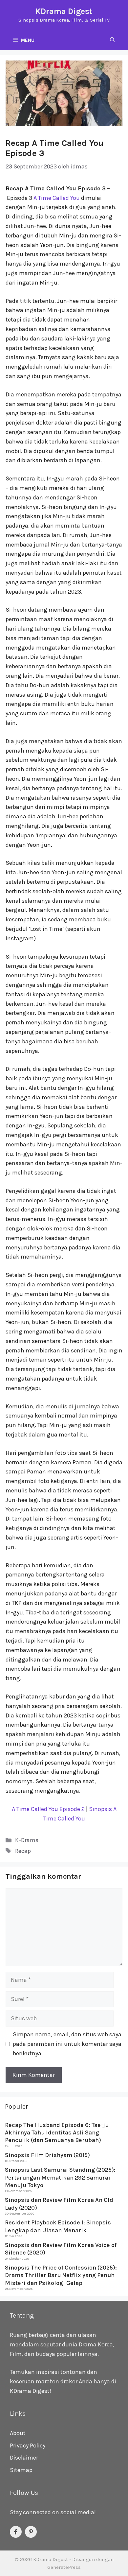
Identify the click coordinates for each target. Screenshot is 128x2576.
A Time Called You (57, 198)
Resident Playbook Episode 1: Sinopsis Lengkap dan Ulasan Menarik (58, 2226)
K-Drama (27, 1840)
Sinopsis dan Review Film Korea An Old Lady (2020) (59, 2204)
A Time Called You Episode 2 (48, 1809)
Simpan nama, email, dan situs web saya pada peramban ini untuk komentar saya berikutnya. (67, 2044)
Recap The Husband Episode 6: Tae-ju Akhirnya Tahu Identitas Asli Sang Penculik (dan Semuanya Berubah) (57, 2133)
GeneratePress (64, 2567)
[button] (112, 40)
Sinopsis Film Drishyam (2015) (47, 2155)
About (18, 2433)
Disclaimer (24, 2458)
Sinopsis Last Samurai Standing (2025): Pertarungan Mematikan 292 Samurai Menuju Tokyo (60, 2177)
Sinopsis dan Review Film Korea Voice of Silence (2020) (61, 2249)
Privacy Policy (28, 2445)
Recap (23, 1851)
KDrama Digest (64, 11)
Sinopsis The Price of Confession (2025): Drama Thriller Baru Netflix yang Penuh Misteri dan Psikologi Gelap (61, 2275)
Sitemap (21, 2470)
